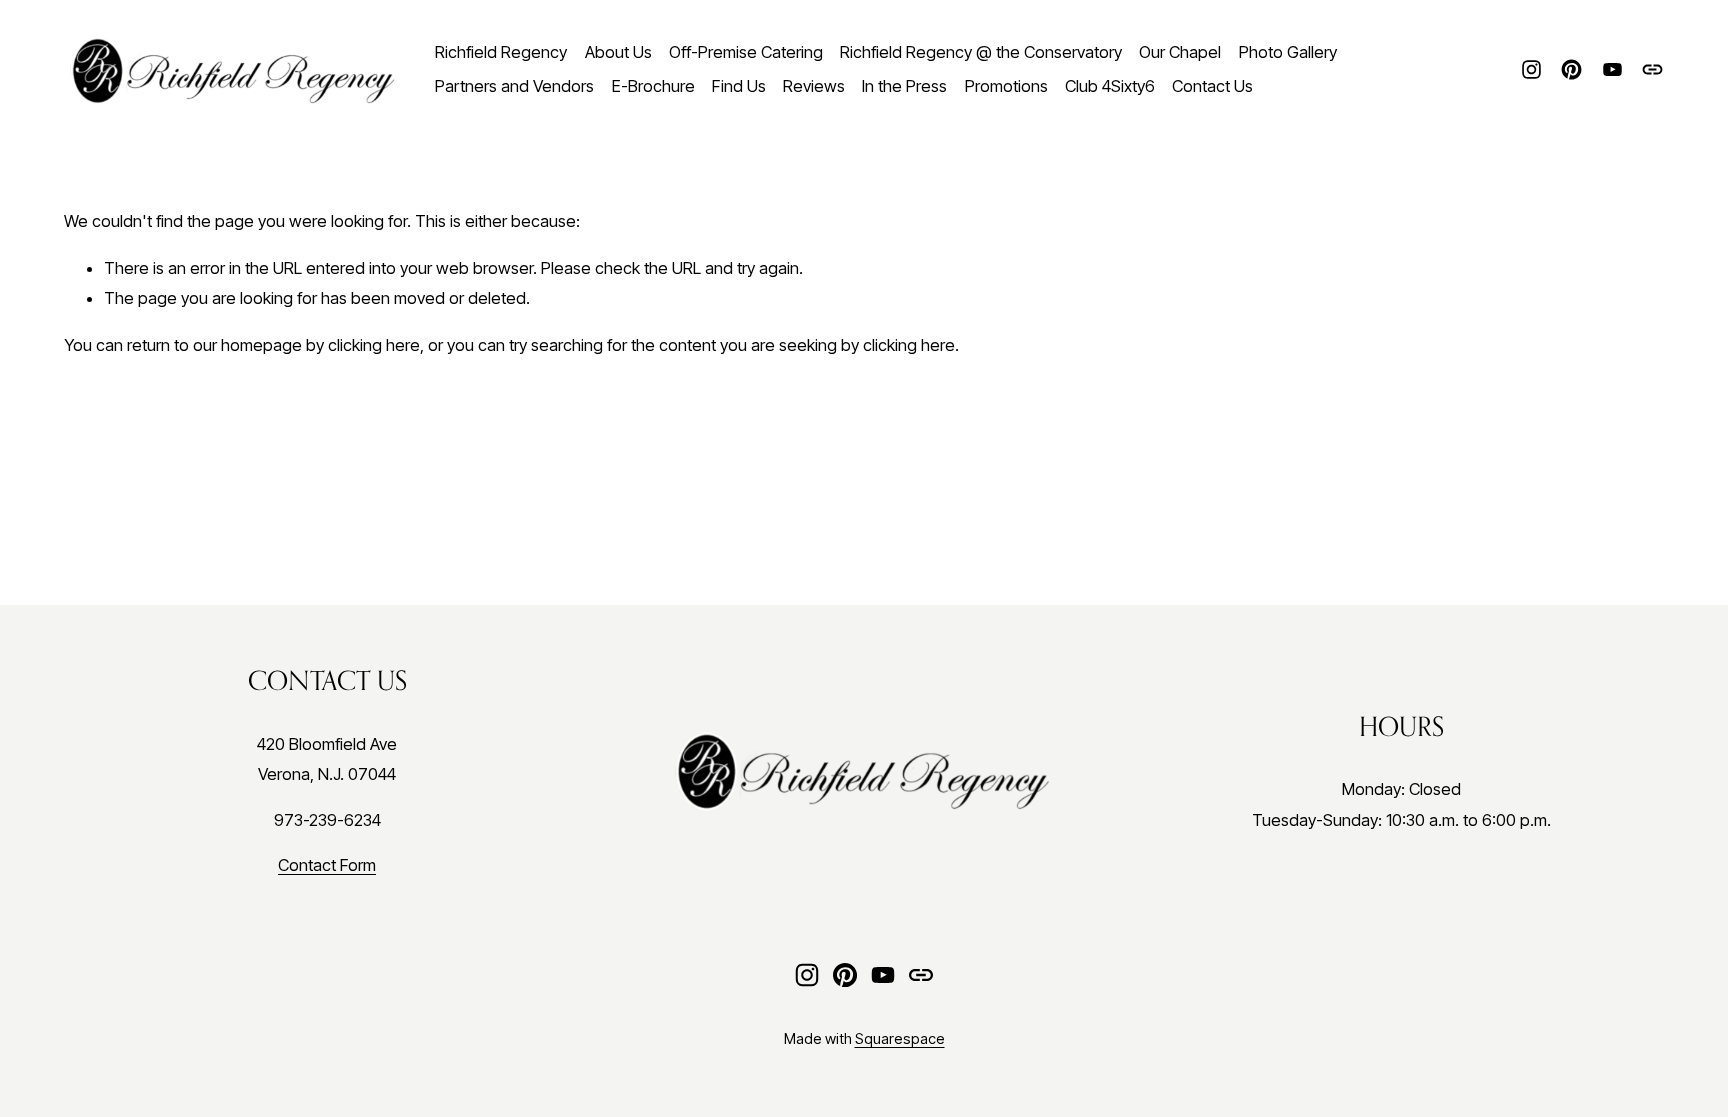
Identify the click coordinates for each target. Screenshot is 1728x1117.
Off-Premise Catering (746, 52)
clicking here (374, 345)
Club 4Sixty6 (1110, 86)
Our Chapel (1180, 52)
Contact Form (327, 865)
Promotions (1006, 86)
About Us (618, 52)
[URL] (1652, 69)
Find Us (739, 86)
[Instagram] (1531, 69)
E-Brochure (653, 86)
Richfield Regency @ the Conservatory (981, 52)
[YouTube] (1612, 69)
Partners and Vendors (514, 86)
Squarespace (900, 1039)
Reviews (814, 86)
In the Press (904, 86)
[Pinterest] (1571, 69)
